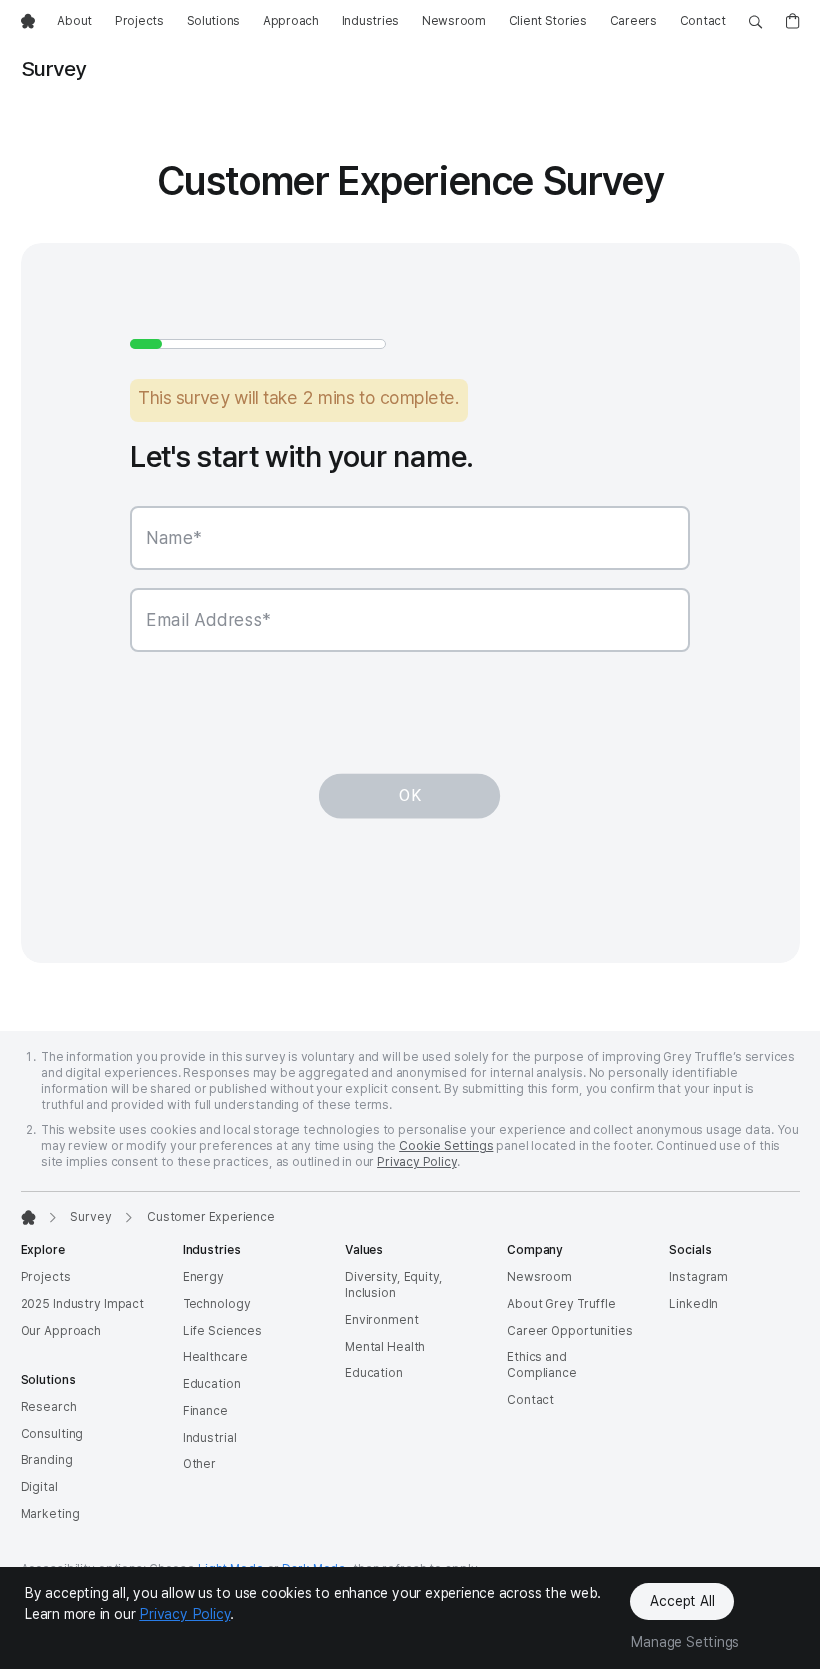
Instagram (698, 1277)
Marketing (50, 1514)
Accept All (682, 1601)
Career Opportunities (570, 1331)
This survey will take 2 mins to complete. (299, 397)
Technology (217, 1304)
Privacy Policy (416, 1162)
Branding (47, 1460)
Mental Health (385, 1347)
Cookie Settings (446, 1146)
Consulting (52, 1434)
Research (49, 1407)
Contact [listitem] (703, 21)
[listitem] (28, 22)
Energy (203, 1277)
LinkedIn (693, 1304)
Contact (530, 1400)
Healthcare (215, 1357)
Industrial (210, 1438)
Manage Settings (684, 1642)
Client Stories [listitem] (548, 21)
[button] (760, 603)
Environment (382, 1320)
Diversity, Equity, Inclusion (394, 1285)
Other (199, 1464)
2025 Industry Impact (83, 1304)
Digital (39, 1487)
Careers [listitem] (633, 21)
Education (212, 1384)
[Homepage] (28, 1217)
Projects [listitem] (139, 21)
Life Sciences (222, 1331)
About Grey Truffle (561, 1304)
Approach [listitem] (291, 21)
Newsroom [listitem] (454, 21)
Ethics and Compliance (542, 1365)
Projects (46, 1277)
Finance (205, 1411)
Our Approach (61, 1331)
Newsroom (539, 1277)
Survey (90, 1217)
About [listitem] (74, 21)
